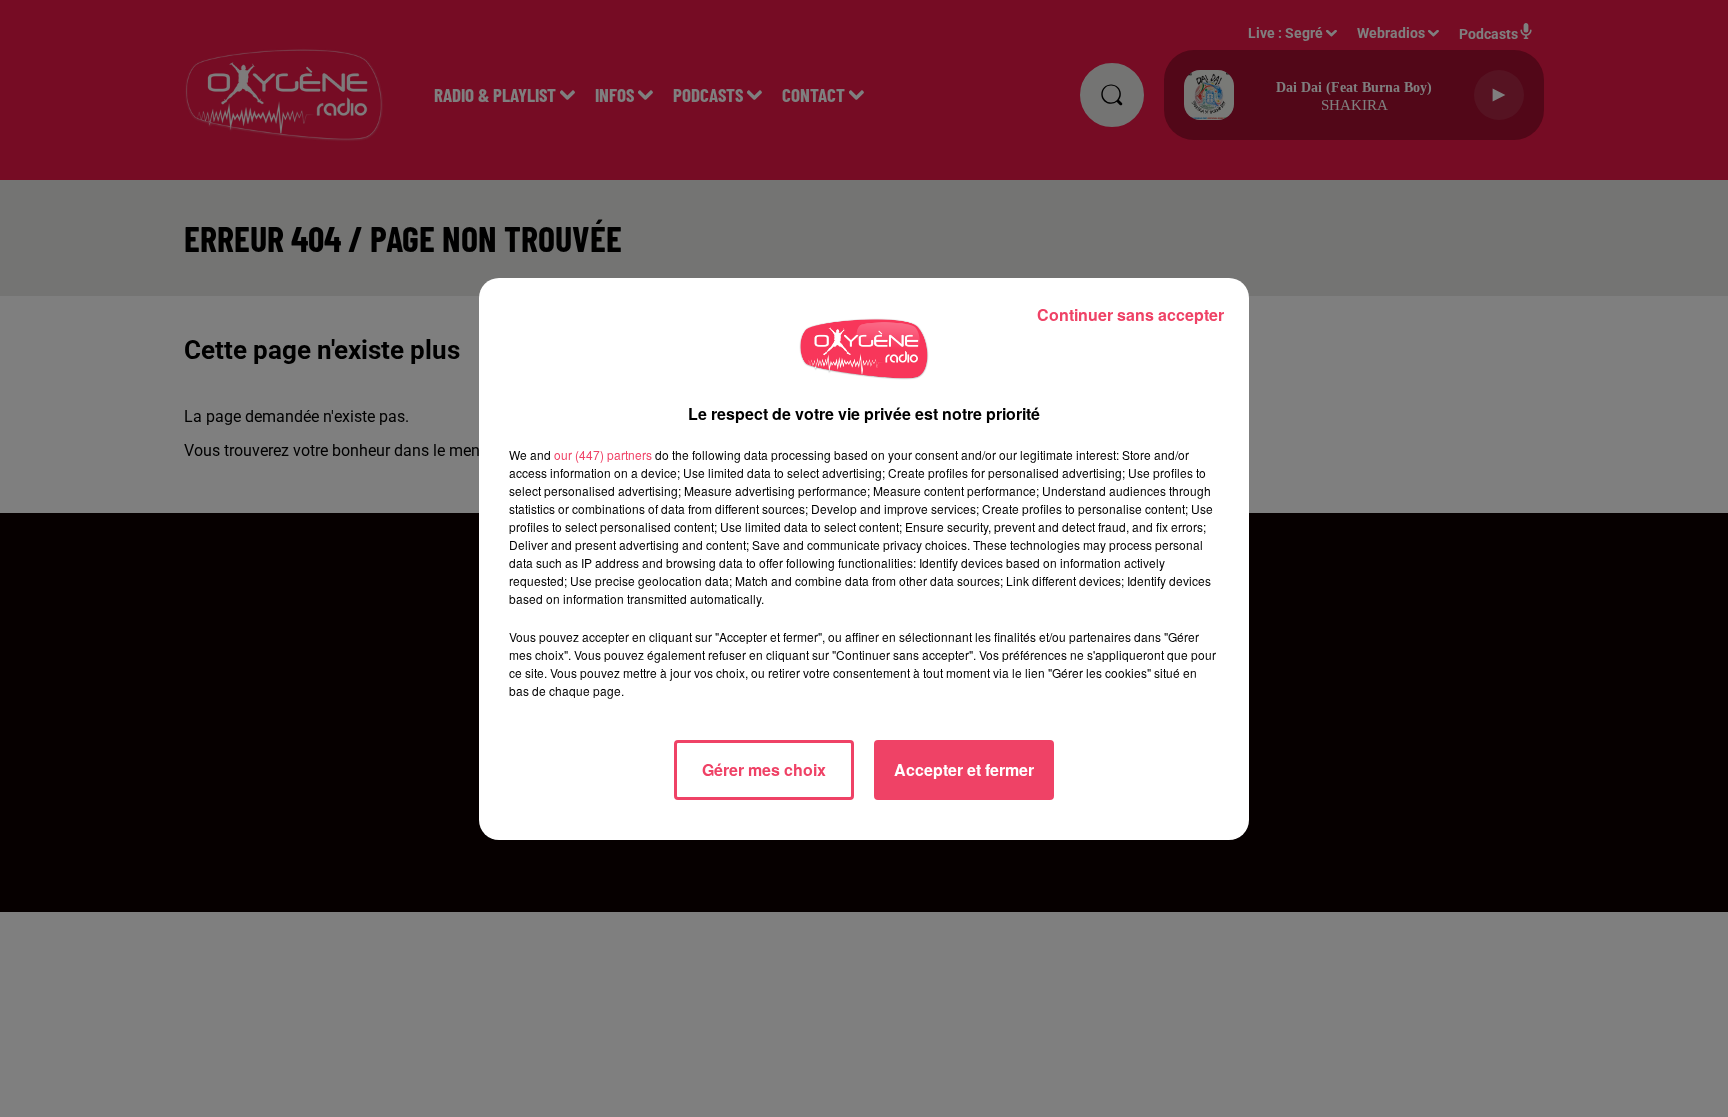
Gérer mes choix (764, 769)
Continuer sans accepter (1130, 314)
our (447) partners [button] (603, 454)
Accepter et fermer (964, 769)
